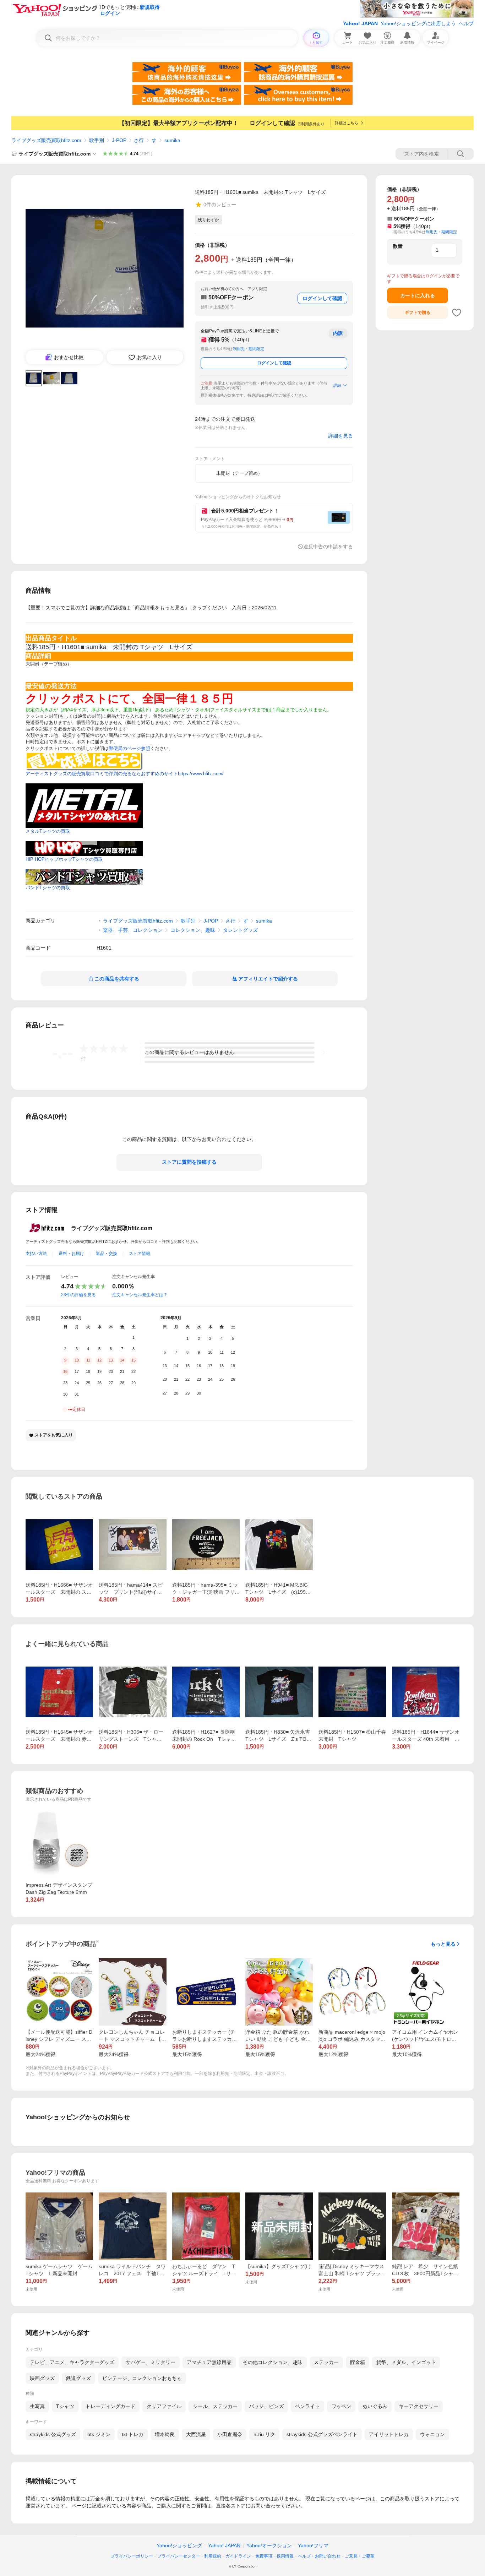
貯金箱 (358, 2362)
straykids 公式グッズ (53, 2434)
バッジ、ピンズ (266, 2406)
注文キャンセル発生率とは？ (140, 1295)
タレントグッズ (240, 930)
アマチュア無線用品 (209, 2362)
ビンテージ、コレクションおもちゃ (142, 2378)
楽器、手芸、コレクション (133, 930)
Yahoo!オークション (269, 2545)
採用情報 (285, 2556)
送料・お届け (71, 1254)
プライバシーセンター (179, 2556)
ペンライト (307, 2406)
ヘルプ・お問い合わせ (319, 2556)
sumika (172, 140)
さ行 (139, 140)
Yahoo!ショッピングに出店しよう (418, 23)
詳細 (337, 385)
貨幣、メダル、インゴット (406, 2362)
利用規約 (213, 2556)
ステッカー (326, 2362)
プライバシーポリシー (132, 2556)
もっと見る (443, 1944)
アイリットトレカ (389, 2434)
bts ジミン (99, 2434)
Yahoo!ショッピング (179, 2545)
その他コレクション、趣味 (273, 2362)
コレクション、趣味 (193, 930)
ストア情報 (140, 1254)
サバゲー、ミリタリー (151, 2362)
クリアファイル (164, 2406)
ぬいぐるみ (375, 2406)
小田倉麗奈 (230, 2434)
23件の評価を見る (78, 1295)
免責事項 (264, 2556)
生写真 (37, 2406)
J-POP (119, 140)
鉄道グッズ (78, 2378)
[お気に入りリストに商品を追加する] (457, 313)
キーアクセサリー (419, 2406)
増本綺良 (165, 2434)
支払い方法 (36, 1254)
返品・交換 (107, 1254)
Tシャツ (65, 2406)
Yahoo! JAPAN (360, 23)
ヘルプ (466, 23)
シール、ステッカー (215, 2406)
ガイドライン (238, 2556)
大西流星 (196, 2434)
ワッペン (341, 2406)
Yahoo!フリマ (313, 2545)
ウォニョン (432, 2434)
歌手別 (97, 140)
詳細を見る (340, 436)
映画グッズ (42, 2378)
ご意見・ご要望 (360, 2556)
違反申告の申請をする (328, 547)
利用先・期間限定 (249, 349)
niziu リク (264, 2434)
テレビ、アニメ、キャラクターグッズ (72, 2362)
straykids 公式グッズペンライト (322, 2434)
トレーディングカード (110, 2406)
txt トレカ (133, 2434)
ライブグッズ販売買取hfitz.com (46, 140)
